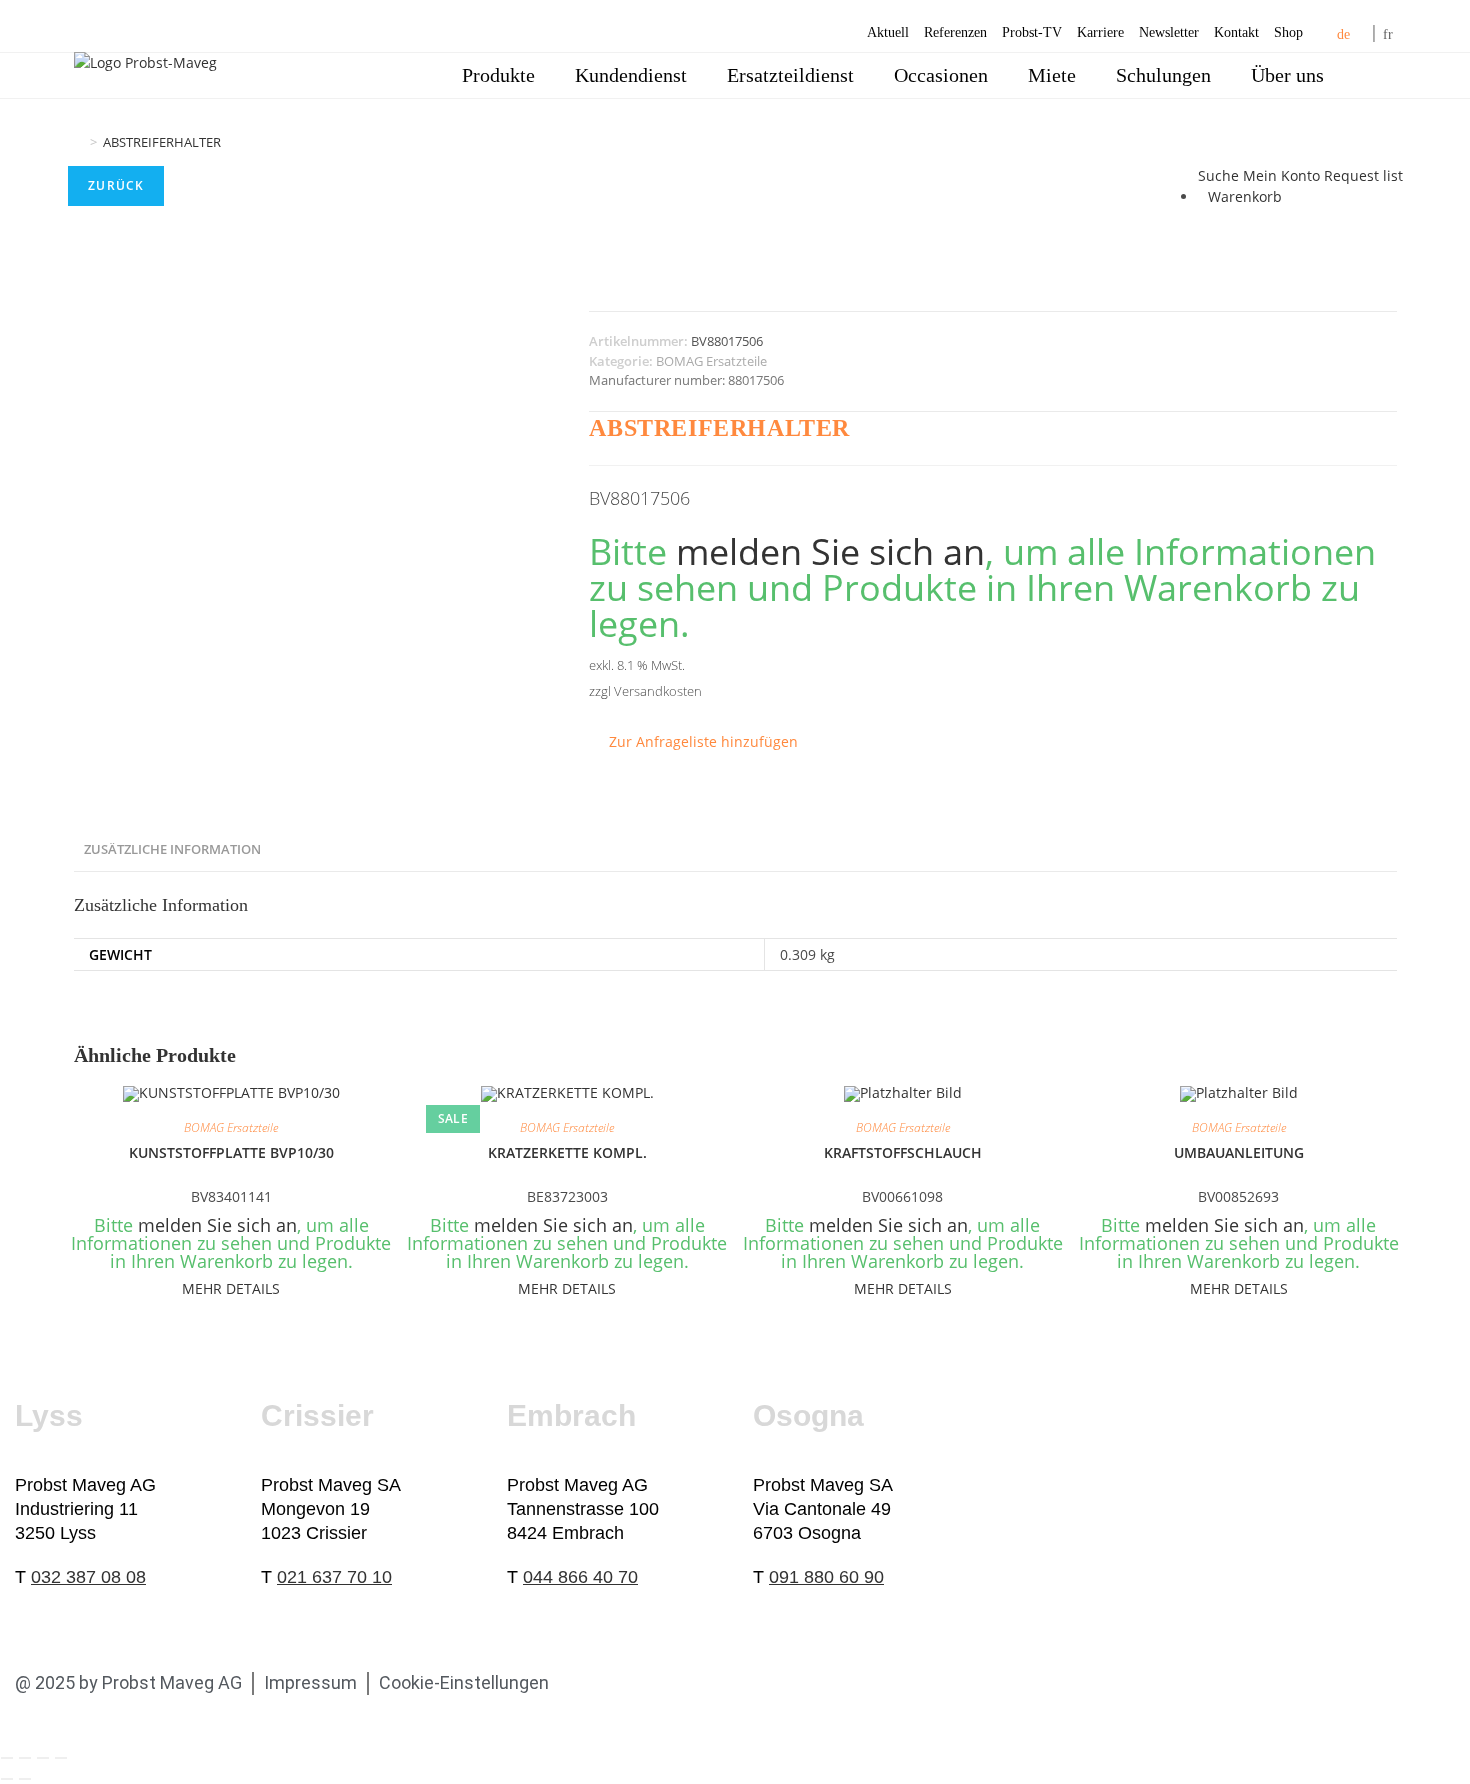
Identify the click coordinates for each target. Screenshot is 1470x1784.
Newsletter (1169, 32)
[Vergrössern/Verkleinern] (7, 1758)
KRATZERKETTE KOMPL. (567, 1152)
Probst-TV (1032, 32)
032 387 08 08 (88, 1577)
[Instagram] (737, 1683)
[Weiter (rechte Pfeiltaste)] (25, 1779)
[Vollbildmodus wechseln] (25, 1758)
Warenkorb (1245, 196)
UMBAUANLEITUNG (1239, 1152)
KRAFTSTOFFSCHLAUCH (903, 1152)
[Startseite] (79, 142)
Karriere (1100, 32)
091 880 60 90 (826, 1577)
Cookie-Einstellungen (464, 1682)
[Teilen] (43, 1758)
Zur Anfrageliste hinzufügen (703, 741)
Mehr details (231, 1288)
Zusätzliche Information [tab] (172, 849)
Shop (1288, 32)
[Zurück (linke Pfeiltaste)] (7, 1779)
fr (1388, 34)
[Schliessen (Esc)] (61, 1758)
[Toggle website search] (1372, 75)
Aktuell (888, 32)
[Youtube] (689, 1683)
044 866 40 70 (580, 1577)
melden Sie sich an (830, 551)
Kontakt (1236, 32)
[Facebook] (593, 1683)
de (1343, 34)
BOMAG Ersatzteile (711, 361)
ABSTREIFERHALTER (162, 142)
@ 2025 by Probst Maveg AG (128, 1682)
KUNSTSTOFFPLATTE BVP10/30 (231, 1152)
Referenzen (955, 32)
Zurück (116, 185)
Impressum (310, 1682)
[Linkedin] (641, 1683)
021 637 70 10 (334, 1577)
